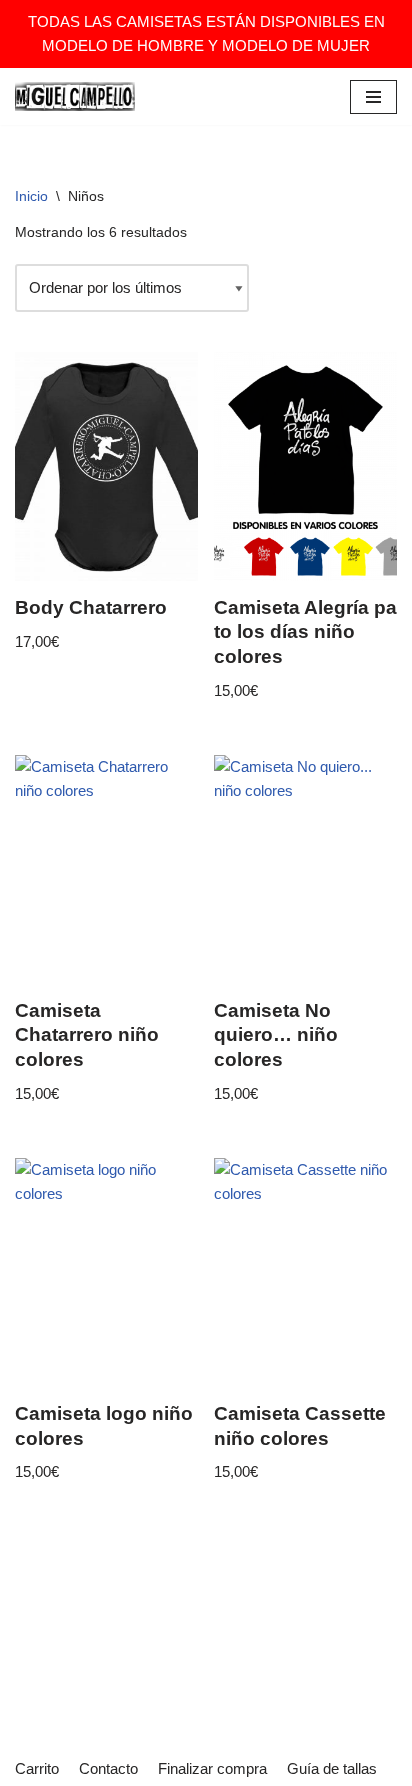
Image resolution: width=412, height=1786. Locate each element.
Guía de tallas (332, 1768)
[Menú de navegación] (373, 97)
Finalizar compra (212, 1768)
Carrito (37, 1768)
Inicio (31, 196)
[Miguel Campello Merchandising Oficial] (75, 96)
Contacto (108, 1768)
